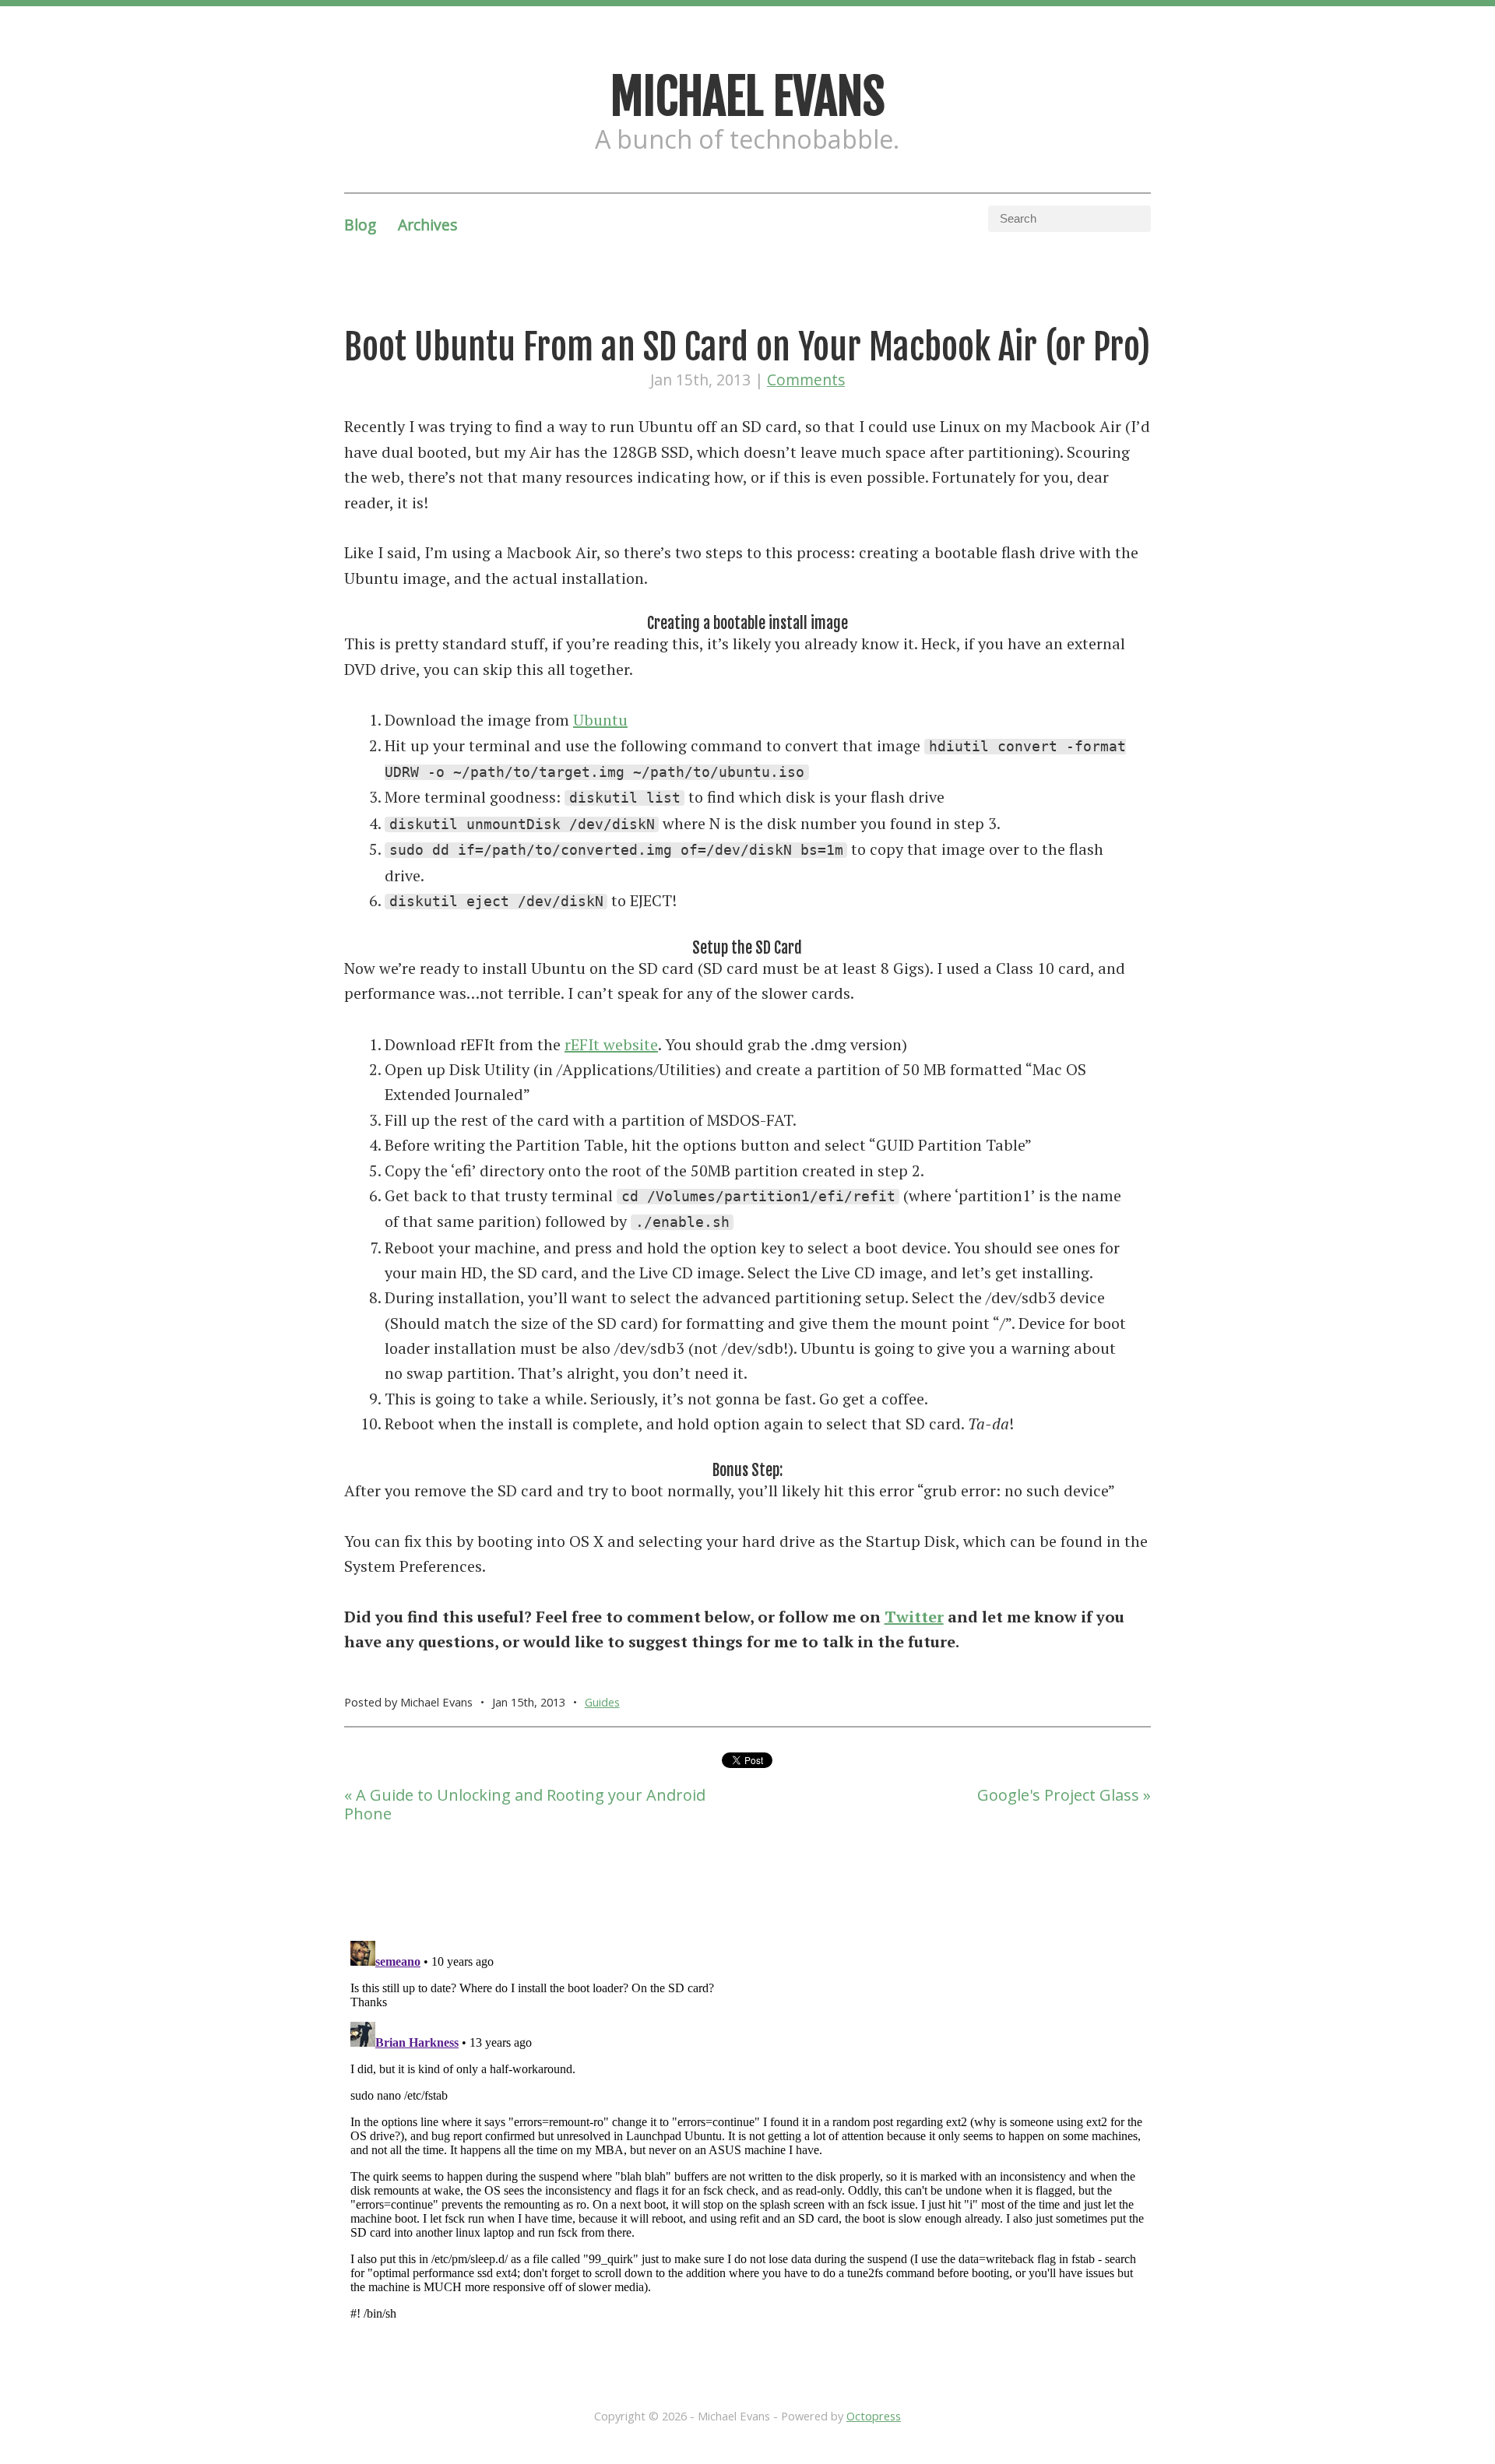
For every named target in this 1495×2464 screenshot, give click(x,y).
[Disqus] (748, 2129)
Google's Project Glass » (1064, 1795)
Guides (602, 1702)
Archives (427, 225)
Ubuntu (600, 720)
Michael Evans (747, 97)
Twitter (914, 1617)
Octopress (874, 2416)
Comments (806, 380)
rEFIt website (611, 1044)
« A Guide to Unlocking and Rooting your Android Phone (525, 1804)
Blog (360, 225)
